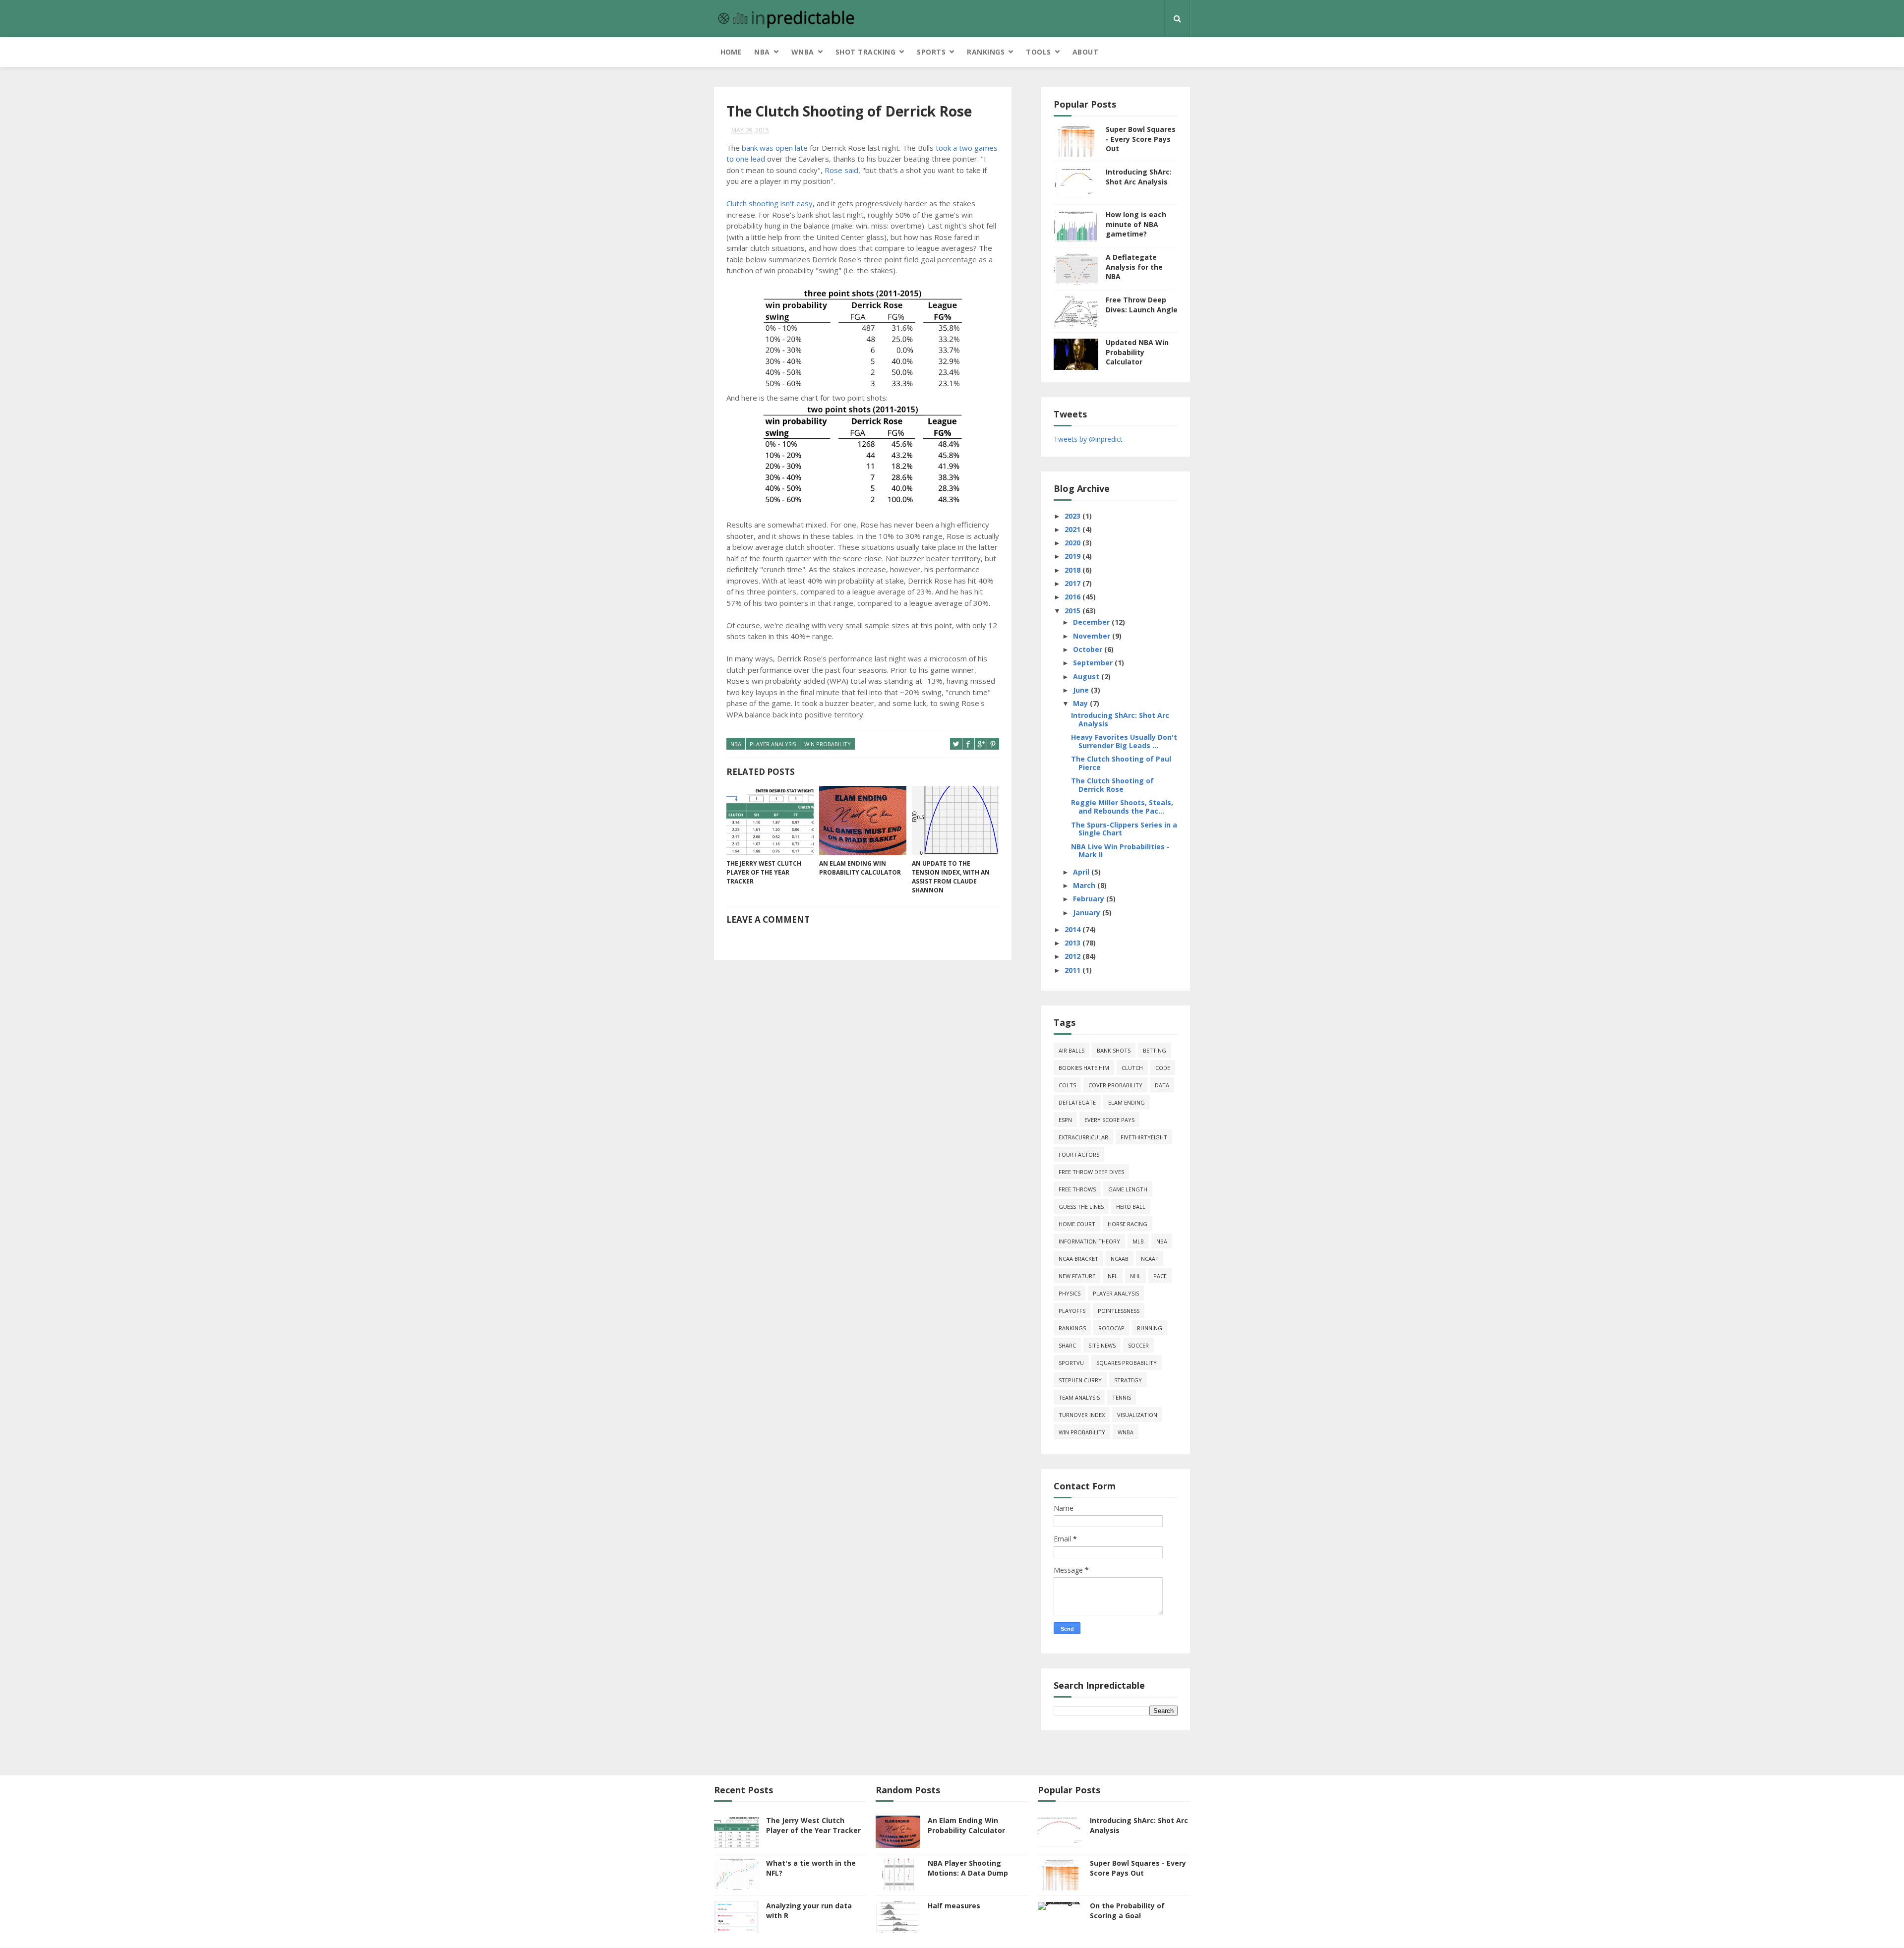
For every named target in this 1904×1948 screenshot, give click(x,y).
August (1087, 677)
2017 (1073, 583)
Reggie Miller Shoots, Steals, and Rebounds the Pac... (1122, 807)
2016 (1073, 597)
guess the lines (1081, 1207)
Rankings (986, 52)
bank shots (1114, 1050)
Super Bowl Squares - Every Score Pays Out (1141, 139)
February (1090, 899)
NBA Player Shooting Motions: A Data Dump (968, 1868)
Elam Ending (1127, 1102)
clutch (1132, 1068)
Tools (1039, 52)
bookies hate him (1084, 1068)
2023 (1073, 516)
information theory (1089, 1241)
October (1089, 649)
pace (1160, 1276)
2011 (1073, 970)
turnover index (1082, 1415)
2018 (1073, 570)
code (1163, 1068)
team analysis (1079, 1397)
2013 (1073, 943)
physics (1070, 1293)
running (1150, 1328)
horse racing (1128, 1224)
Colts (1067, 1085)
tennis (1122, 1397)
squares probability (1127, 1363)
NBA (762, 52)
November (1093, 636)
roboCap (1111, 1328)
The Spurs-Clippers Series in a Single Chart (1124, 829)
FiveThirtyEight (1144, 1137)
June (1082, 690)
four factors (1079, 1154)
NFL (1113, 1276)
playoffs (1072, 1311)
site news (1102, 1345)
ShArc (1067, 1345)
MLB (1138, 1241)
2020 (1073, 543)
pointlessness (1119, 1311)
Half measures (954, 1906)
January (1088, 913)
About (1086, 52)
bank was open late (775, 148)
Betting (1155, 1050)
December (1092, 622)
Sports (931, 52)
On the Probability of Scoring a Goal (1127, 1911)
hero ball (1131, 1207)
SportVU (1071, 1363)
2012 (1073, 956)
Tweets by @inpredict (1088, 439)
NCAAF (1150, 1259)
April (1082, 872)
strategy (1128, 1380)
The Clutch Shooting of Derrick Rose (1112, 785)
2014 (1073, 929)
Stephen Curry (1080, 1380)
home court (1077, 1224)
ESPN (1065, 1120)
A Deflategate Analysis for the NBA (1134, 267)
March (1085, 885)
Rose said (841, 170)
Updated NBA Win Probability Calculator (1137, 352)
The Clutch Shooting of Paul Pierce (1121, 763)
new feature (1077, 1276)
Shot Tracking (866, 52)
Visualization (1137, 1415)
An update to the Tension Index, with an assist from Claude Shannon (951, 877)
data (1162, 1085)
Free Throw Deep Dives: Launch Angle (1142, 305)
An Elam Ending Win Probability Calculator (860, 868)
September (1094, 663)
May (1081, 703)
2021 (1073, 529)
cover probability (1115, 1085)
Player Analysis (773, 744)
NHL (1135, 1276)
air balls (1071, 1050)
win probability (828, 744)
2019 (1073, 556)
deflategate (1077, 1102)
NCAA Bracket (1078, 1259)
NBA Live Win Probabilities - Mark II (1120, 851)
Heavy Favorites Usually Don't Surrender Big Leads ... (1124, 741)
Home (731, 52)
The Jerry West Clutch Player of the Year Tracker (764, 872)
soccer (1138, 1345)
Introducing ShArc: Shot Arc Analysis (1139, 177)
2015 (1073, 611)
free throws (1077, 1189)
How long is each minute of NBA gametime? (1136, 224)
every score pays (1109, 1120)
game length (1128, 1189)
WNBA (803, 52)
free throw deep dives (1091, 1172)
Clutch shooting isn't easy (770, 203)
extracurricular (1083, 1137)
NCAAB (1120, 1259)
